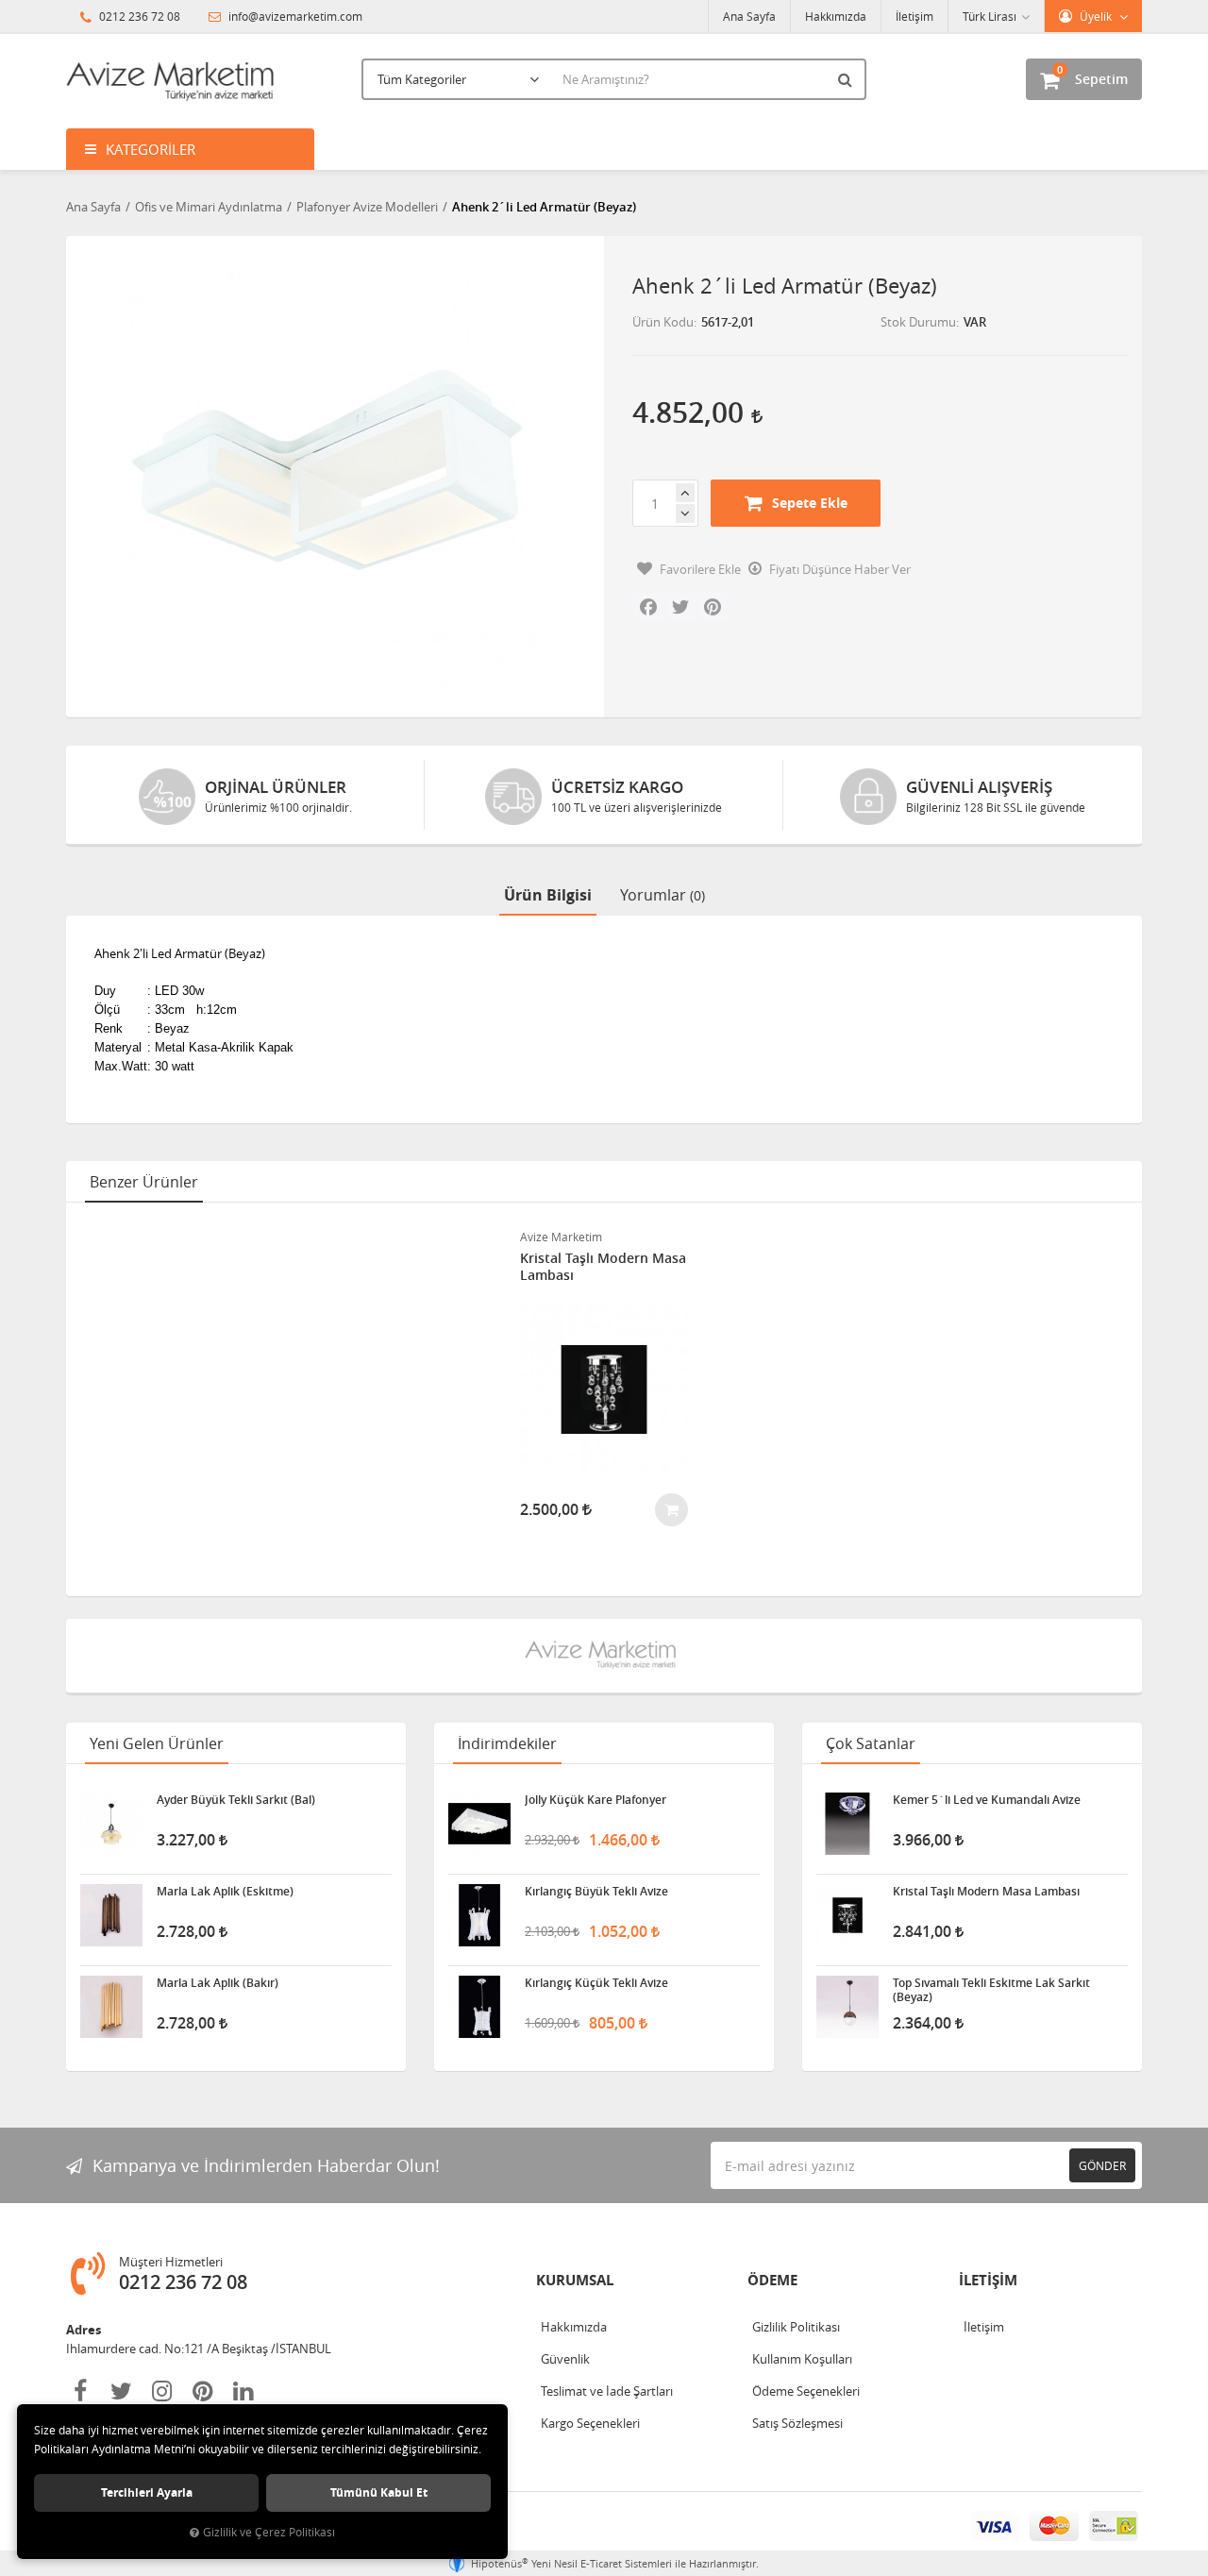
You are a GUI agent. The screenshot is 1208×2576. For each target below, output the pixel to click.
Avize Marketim (561, 1237)
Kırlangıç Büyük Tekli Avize (596, 1892)
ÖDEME (772, 2280)
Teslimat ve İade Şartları (607, 2391)
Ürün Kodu (663, 322)
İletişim (914, 16)
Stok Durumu (918, 322)
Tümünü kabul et (379, 2492)
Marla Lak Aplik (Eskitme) (225, 1892)
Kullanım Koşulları (802, 2359)
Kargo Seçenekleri (590, 2423)
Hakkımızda (836, 16)
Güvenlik (565, 2359)
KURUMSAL (575, 2280)
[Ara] (847, 79)
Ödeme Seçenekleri (806, 2391)
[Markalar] (604, 1656)
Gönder (1102, 2165)
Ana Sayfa (749, 16)
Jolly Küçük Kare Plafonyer (596, 1800)
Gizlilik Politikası (796, 2327)
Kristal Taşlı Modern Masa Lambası (603, 1267)
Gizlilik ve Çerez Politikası (269, 2532)
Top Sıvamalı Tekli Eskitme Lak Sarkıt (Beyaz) (991, 1990)
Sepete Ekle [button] (810, 503)
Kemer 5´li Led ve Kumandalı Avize (987, 1800)
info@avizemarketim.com (294, 16)
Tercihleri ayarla (147, 2492)
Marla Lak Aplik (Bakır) (218, 1983)
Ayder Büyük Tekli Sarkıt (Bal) (236, 1800)
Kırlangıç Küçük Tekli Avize (596, 1983)
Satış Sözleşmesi (797, 2423)
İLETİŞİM (988, 2280)
